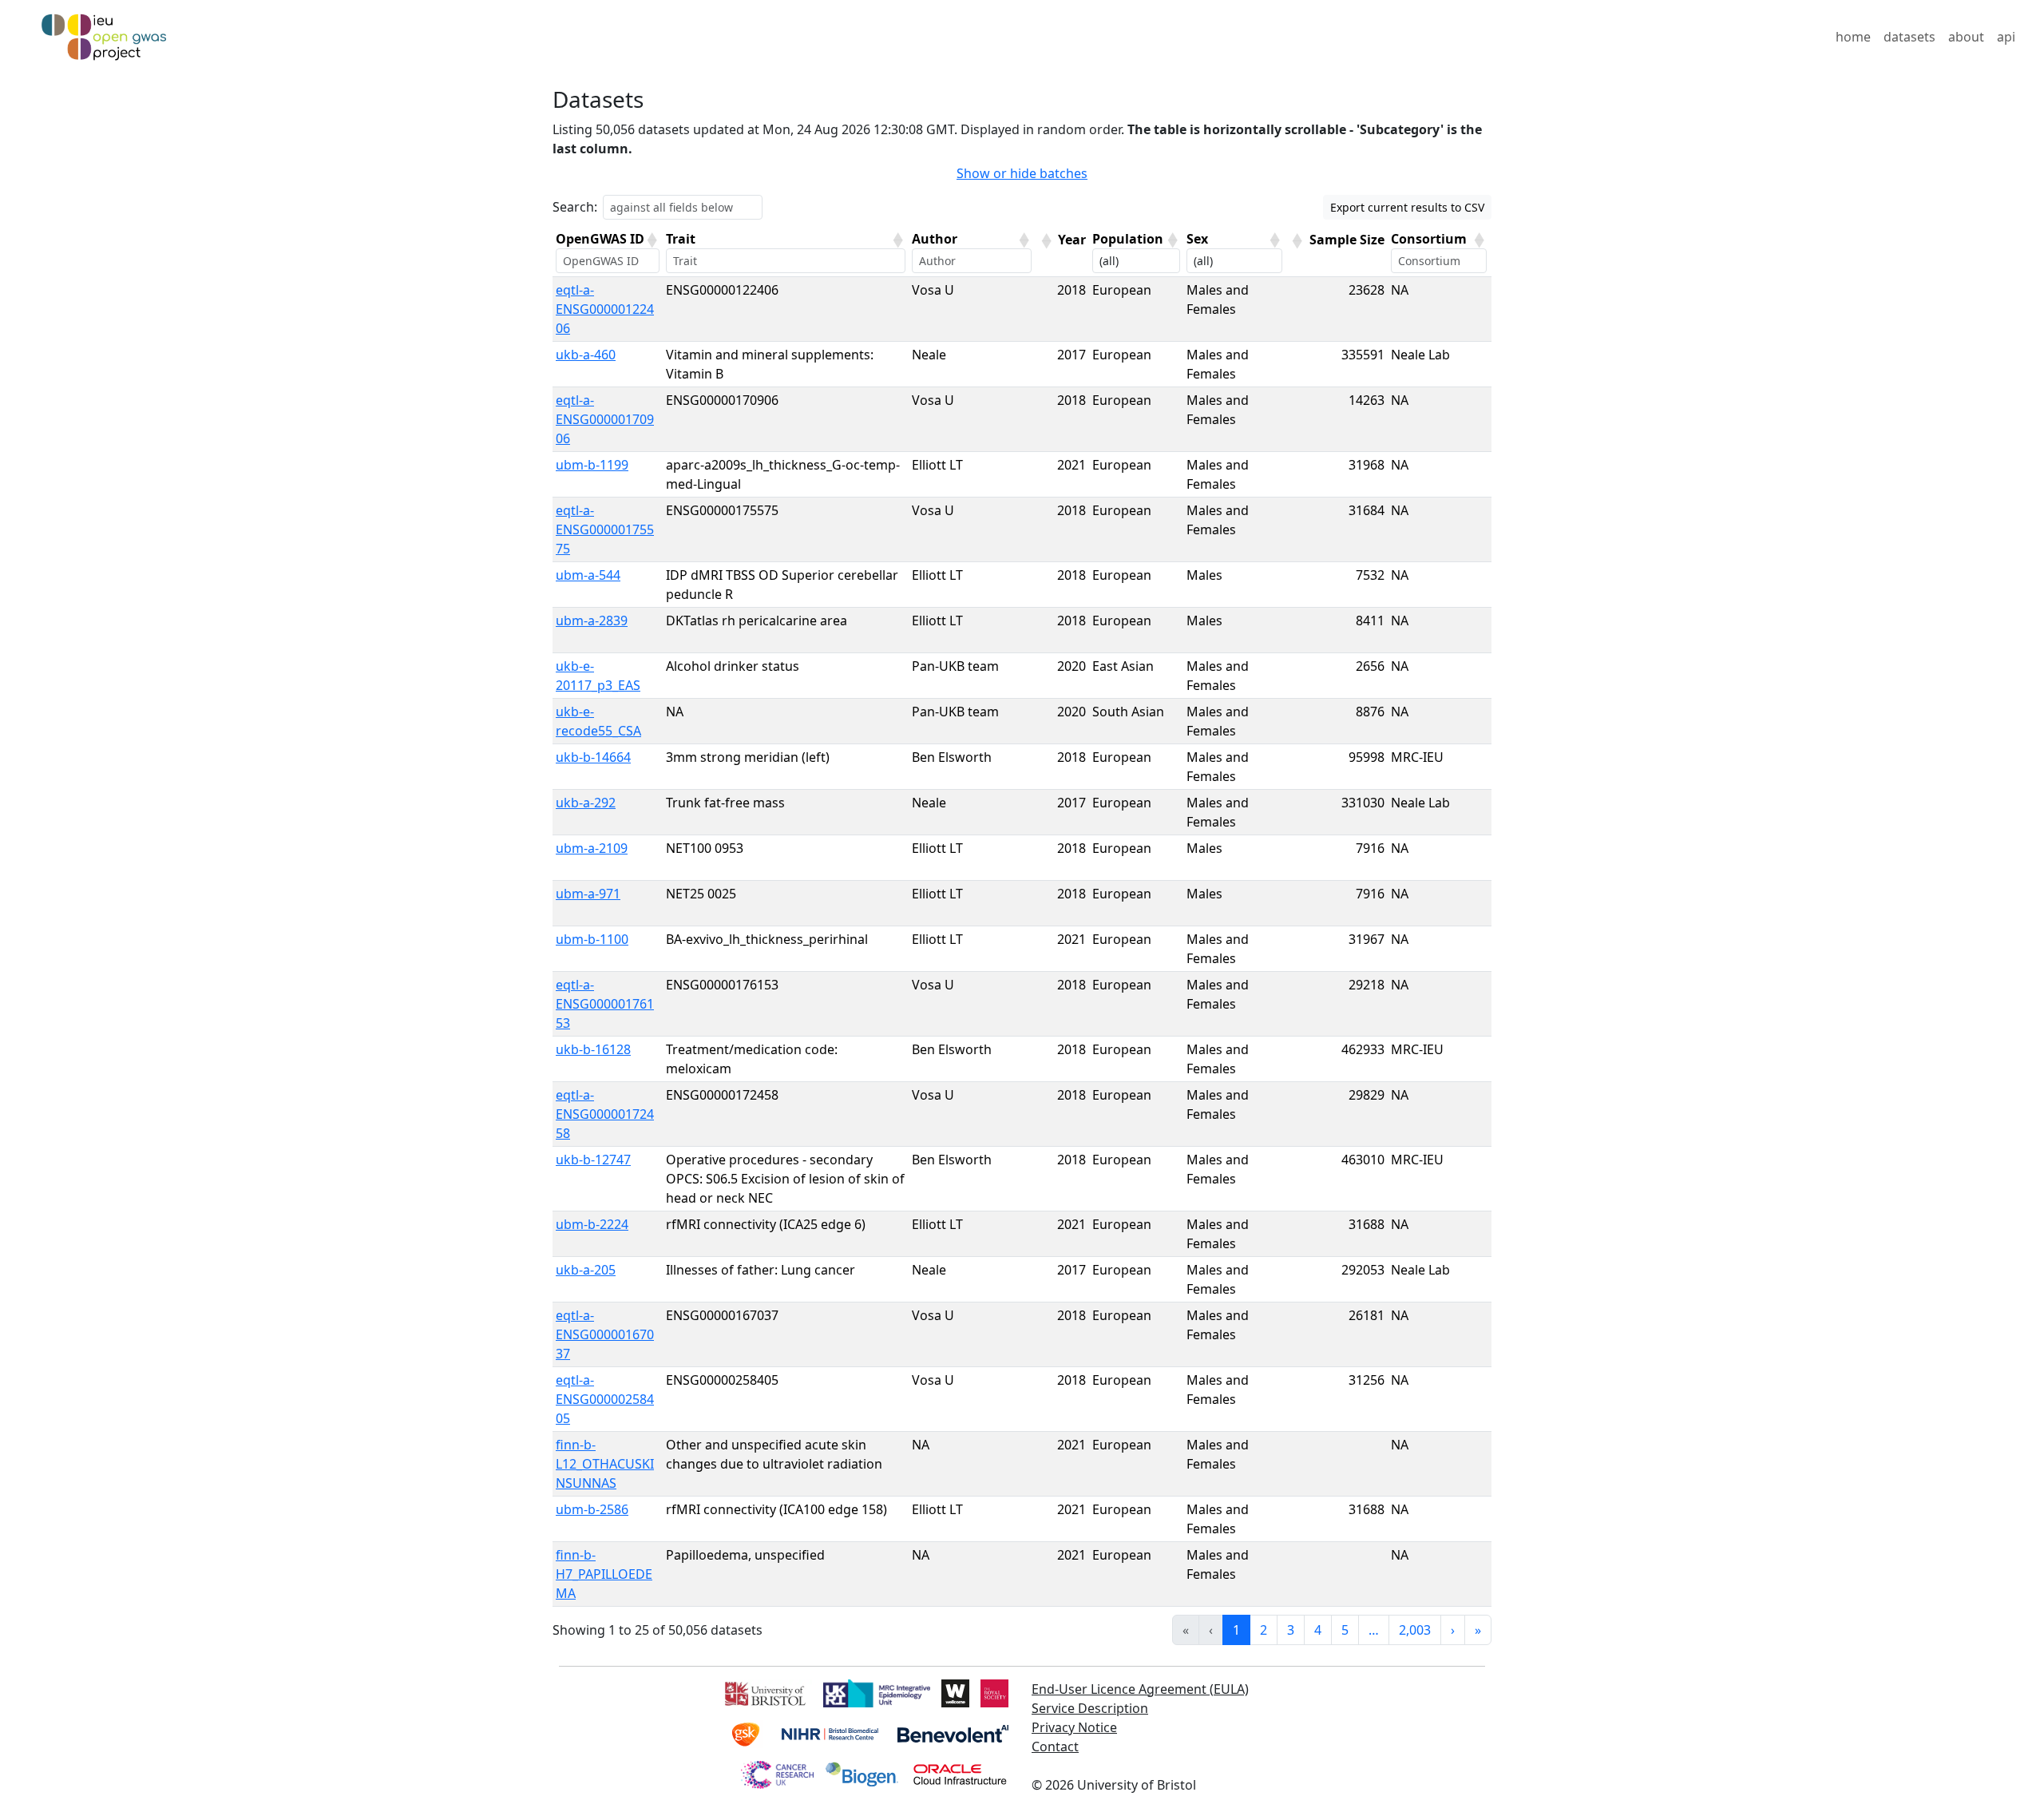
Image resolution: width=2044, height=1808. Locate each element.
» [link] (1478, 1630)
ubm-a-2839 (592, 621)
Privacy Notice (1074, 1727)
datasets (1909, 37)
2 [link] (1264, 1630)
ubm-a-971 (588, 894)
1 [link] (1236, 1630)
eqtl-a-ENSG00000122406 (605, 309)
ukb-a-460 (586, 355)
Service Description (1090, 1708)
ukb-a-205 (586, 1270)
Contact (1055, 1747)
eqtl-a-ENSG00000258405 (605, 1399)
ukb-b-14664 (593, 757)
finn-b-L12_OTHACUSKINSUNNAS (605, 1464)
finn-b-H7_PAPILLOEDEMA (604, 1574)
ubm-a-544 (588, 575)
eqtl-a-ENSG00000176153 (605, 1004)
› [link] (1453, 1630)
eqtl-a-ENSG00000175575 (605, 529)
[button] (652, 240)
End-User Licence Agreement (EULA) (1140, 1689)
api (2006, 37)
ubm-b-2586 (592, 1509)
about (1966, 37)
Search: (575, 207)
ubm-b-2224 (592, 1224)
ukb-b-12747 (593, 1160)
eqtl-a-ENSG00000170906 (605, 419)
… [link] (1374, 1630)
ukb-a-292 (586, 803)
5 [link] (1345, 1630)
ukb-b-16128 (593, 1049)
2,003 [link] (1415, 1630)
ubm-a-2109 (592, 848)
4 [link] (1318, 1630)
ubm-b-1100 (592, 939)
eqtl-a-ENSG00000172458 (605, 1114)
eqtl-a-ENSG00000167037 (605, 1334)
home (1853, 37)
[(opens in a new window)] (764, 1691)
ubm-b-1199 (592, 465)
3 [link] (1291, 1630)
